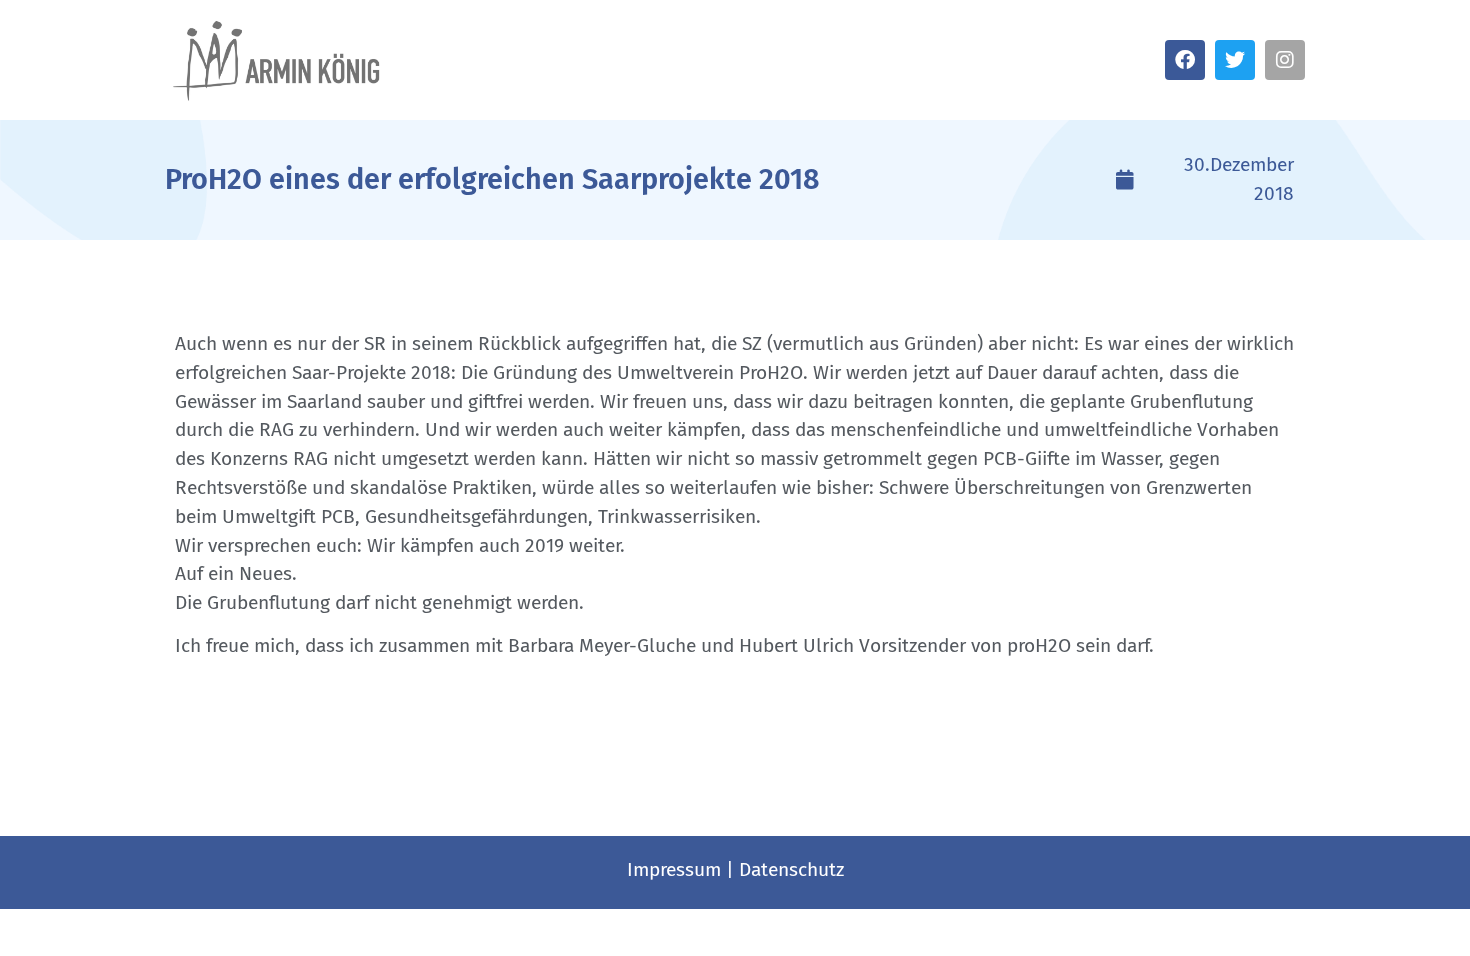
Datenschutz (791, 869)
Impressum (674, 869)
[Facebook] (1185, 60)
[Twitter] (1235, 60)
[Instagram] (1285, 60)
